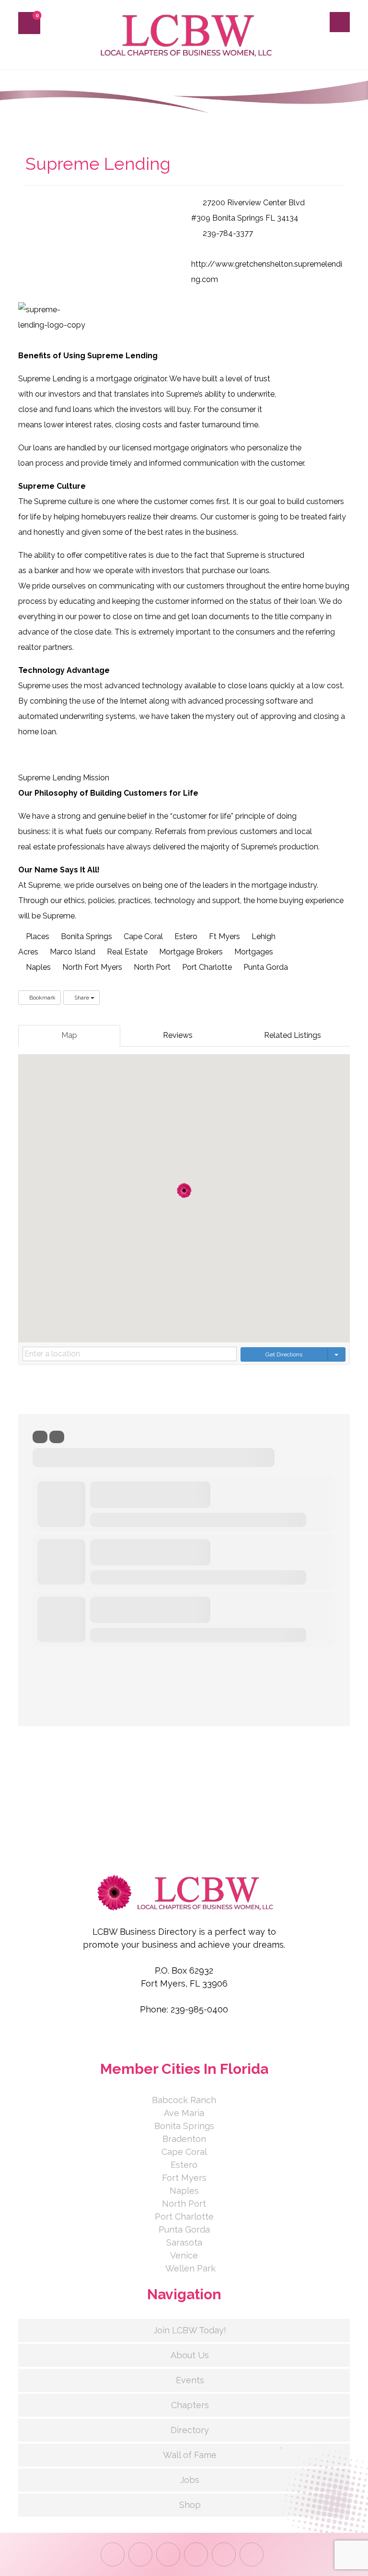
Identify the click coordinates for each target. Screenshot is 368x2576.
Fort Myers (184, 2178)
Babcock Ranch (184, 2100)
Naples (37, 967)
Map (69, 1035)
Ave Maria (184, 2113)
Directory (190, 2430)
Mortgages (253, 952)
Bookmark (42, 998)
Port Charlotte (206, 967)
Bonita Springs (86, 936)
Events (190, 2380)
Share (82, 998)
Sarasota (184, 2242)
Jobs (190, 2480)
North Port (151, 967)
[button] (29, 23)
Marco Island (72, 952)
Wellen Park (190, 2268)
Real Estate (126, 952)
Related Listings (293, 1035)
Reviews (178, 1035)
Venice (184, 2255)
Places (37, 936)
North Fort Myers (91, 967)
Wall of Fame (190, 2455)
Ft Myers (224, 936)
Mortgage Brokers (190, 952)
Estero (185, 936)
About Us (190, 2355)
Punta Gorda (265, 967)
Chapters (190, 2405)
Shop (190, 2505)
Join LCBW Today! (190, 2330)
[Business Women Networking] (184, 35)
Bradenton (184, 2139)
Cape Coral (142, 936)
